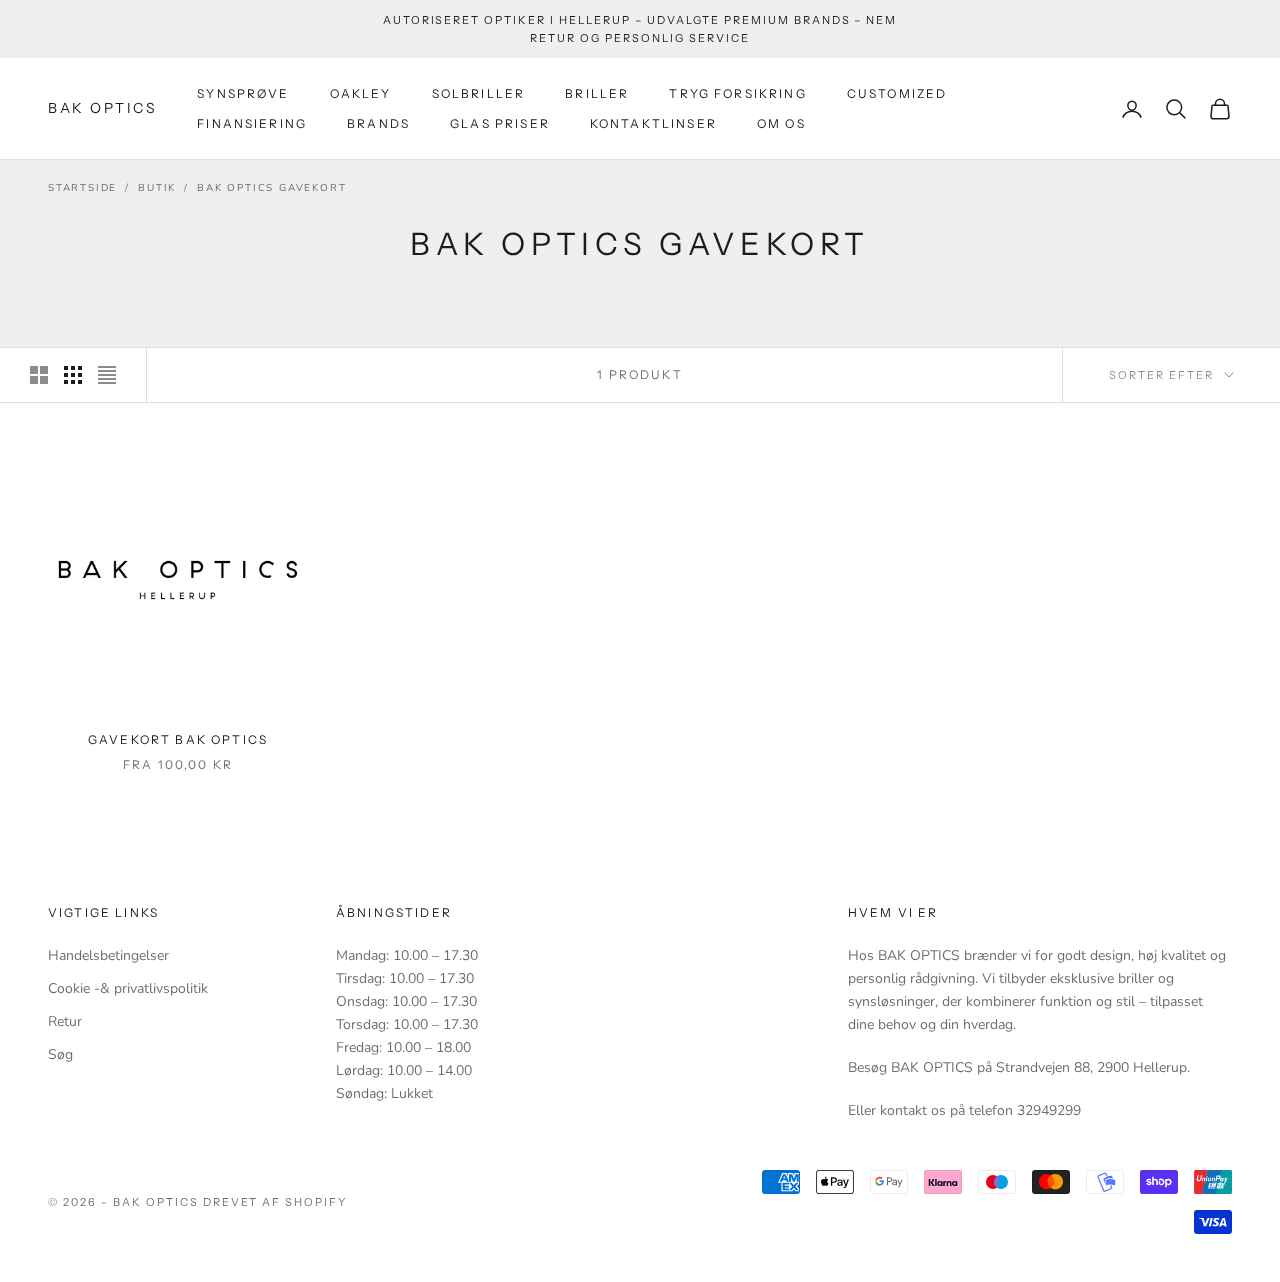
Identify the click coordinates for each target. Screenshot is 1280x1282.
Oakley (361, 93)
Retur (65, 1021)
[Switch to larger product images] (39, 375)
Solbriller (479, 93)
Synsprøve (243, 93)
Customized (897, 93)
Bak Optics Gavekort (271, 188)
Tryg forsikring (737, 93)
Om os (781, 123)
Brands (378, 123)
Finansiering (252, 123)
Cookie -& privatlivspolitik (128, 988)
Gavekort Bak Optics (178, 739)
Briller (597, 93)
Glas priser (500, 123)
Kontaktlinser (653, 123)
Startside (82, 188)
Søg (60, 1054)
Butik (157, 188)
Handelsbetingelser (108, 955)
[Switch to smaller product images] (73, 375)
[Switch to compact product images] (107, 375)
